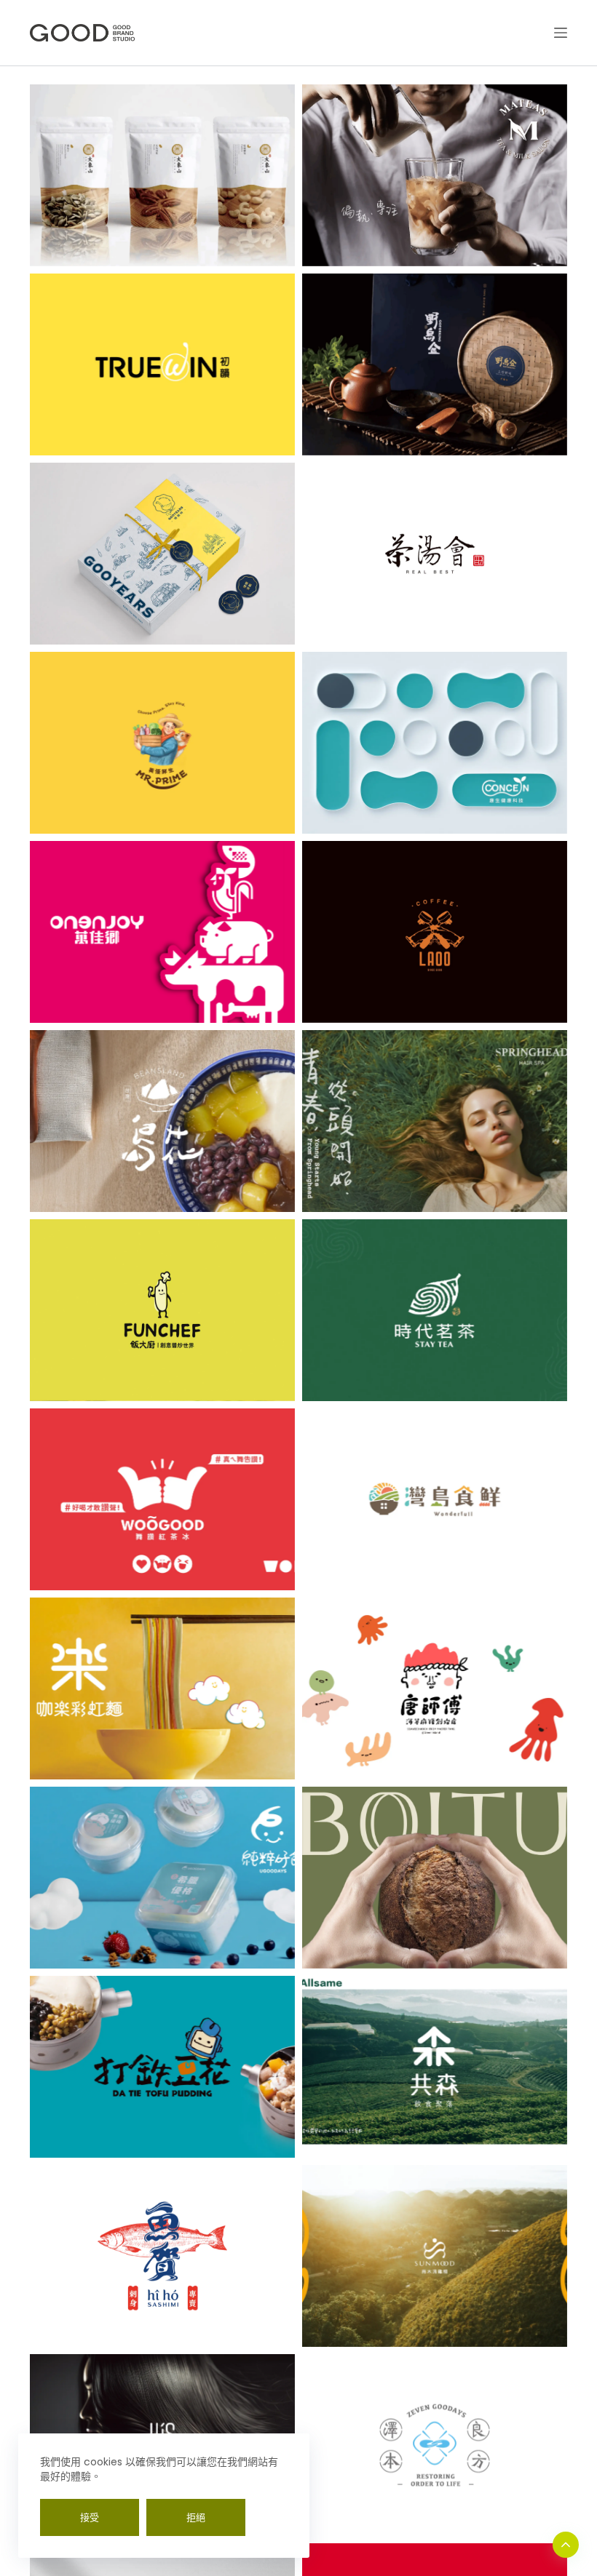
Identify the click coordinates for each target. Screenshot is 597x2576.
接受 (90, 2517)
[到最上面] (566, 2545)
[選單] (561, 33)
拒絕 (196, 2517)
